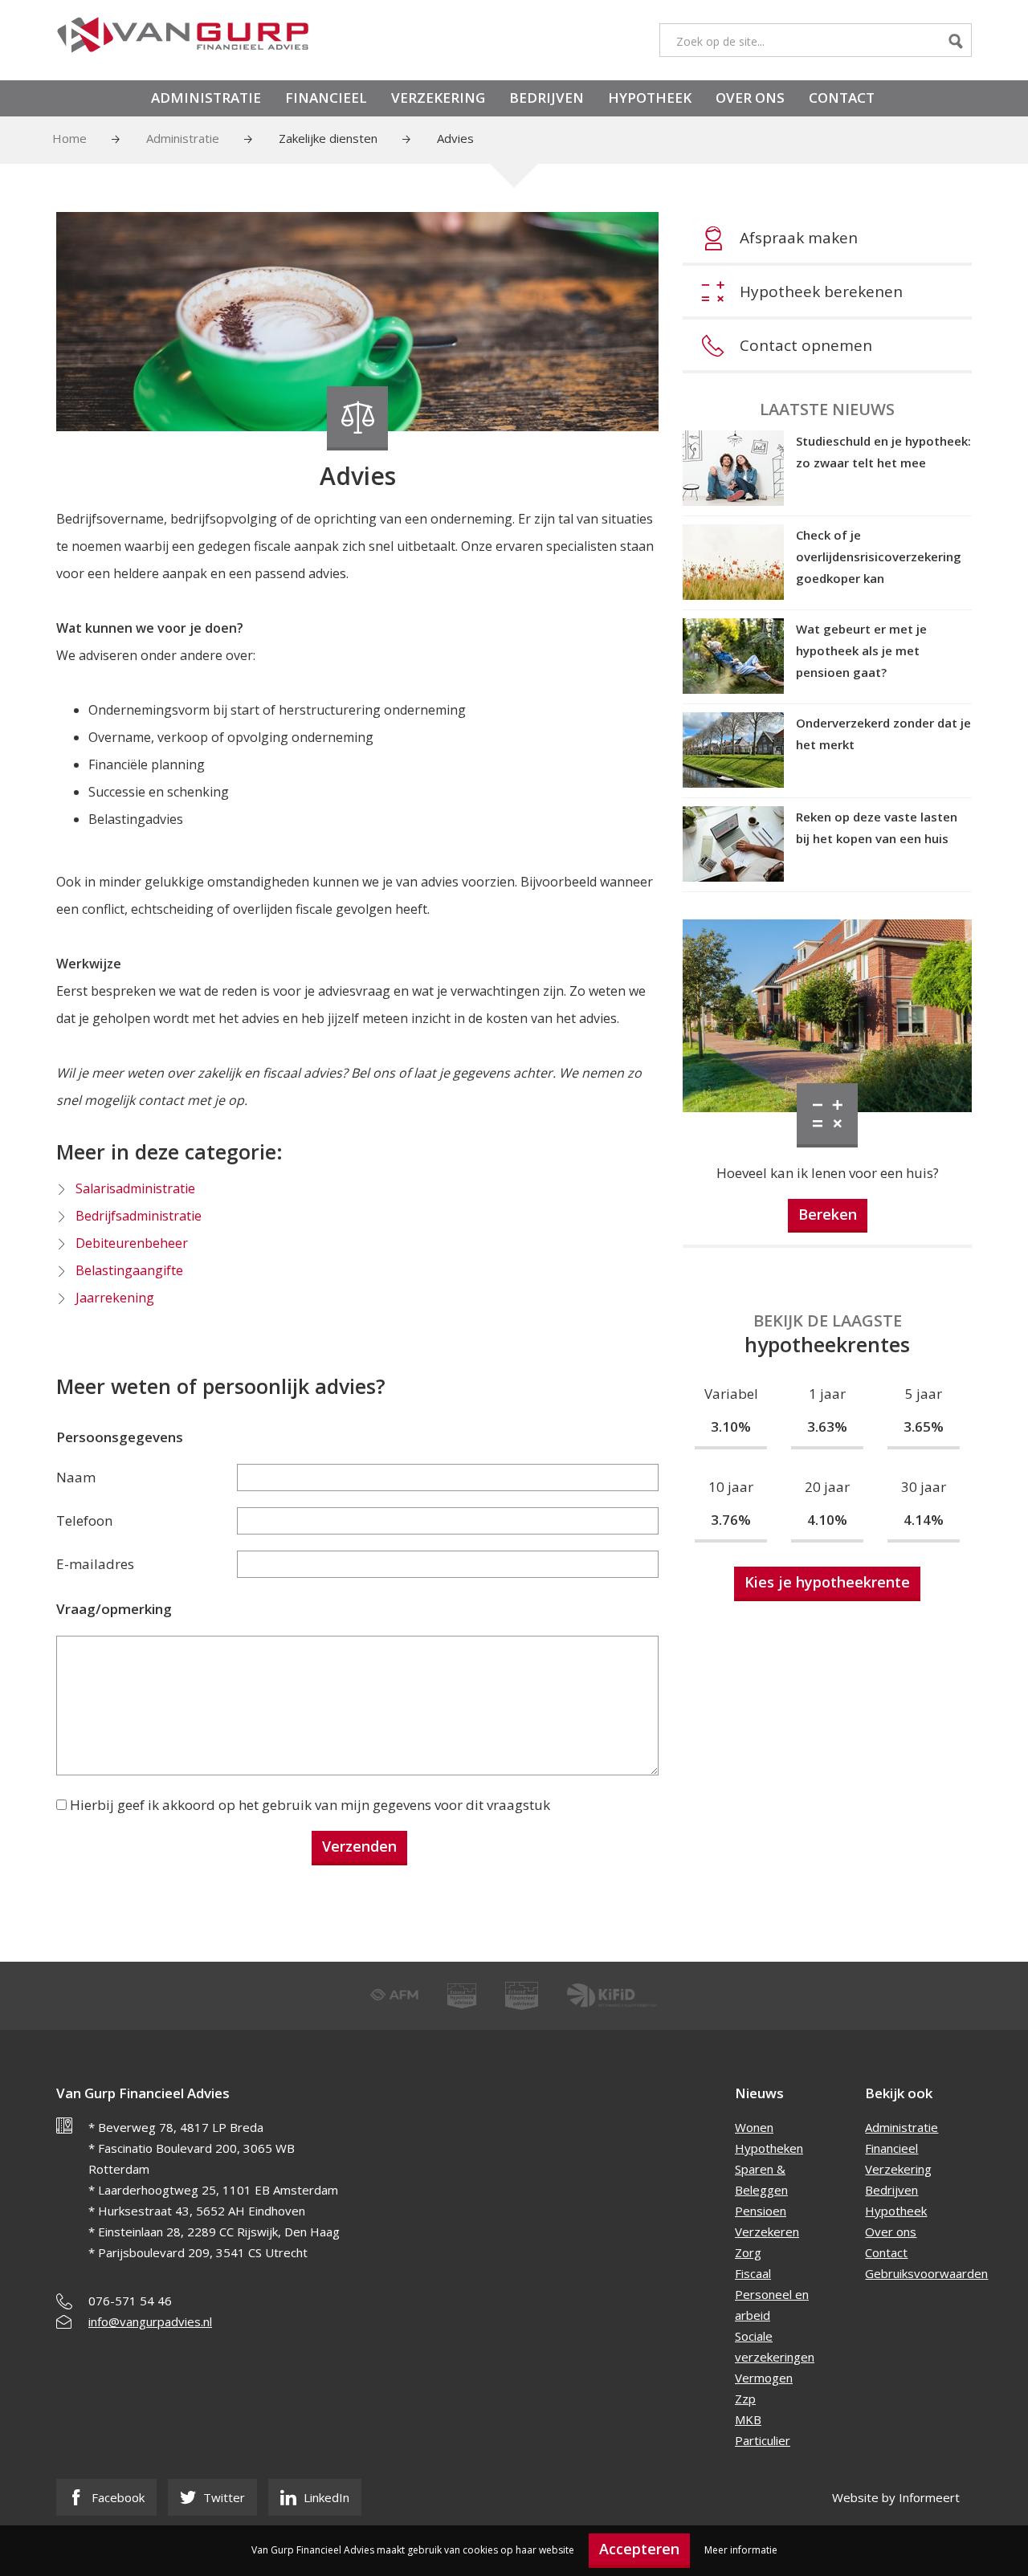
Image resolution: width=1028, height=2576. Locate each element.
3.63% (827, 1427)
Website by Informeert (896, 2497)
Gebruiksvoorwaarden (926, 2273)
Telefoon (84, 1520)
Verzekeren (767, 2232)
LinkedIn (325, 2497)
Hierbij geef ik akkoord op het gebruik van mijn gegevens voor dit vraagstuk (310, 1805)
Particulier (763, 2440)
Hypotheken (769, 2148)
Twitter (222, 2497)
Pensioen (761, 2211)
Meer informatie (741, 2550)
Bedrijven (547, 98)
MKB (748, 2419)
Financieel (326, 98)
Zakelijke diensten (328, 138)
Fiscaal (753, 2273)
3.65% (924, 1427)
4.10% (827, 1520)
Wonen (754, 2127)
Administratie (206, 98)
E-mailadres (95, 1564)
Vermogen (764, 2378)
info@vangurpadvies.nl (150, 2321)
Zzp (745, 2399)
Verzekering (438, 98)
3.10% (731, 1427)
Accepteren (639, 2549)
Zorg (748, 2252)
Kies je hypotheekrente (827, 1582)
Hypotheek (650, 98)
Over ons (750, 98)
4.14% (924, 1520)
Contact (842, 98)
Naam (76, 1477)
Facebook (116, 2497)
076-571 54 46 (130, 2301)
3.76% (731, 1520)
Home (69, 138)
